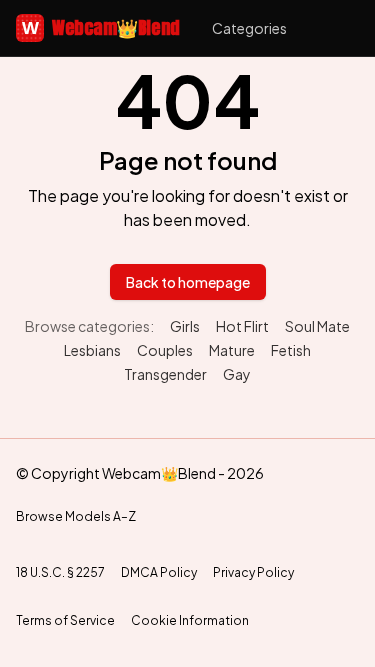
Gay (237, 374)
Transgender (165, 374)
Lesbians (92, 350)
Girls (185, 326)
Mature (232, 350)
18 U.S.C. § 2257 (60, 572)
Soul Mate (317, 326)
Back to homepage (188, 282)
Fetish (291, 350)
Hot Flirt (242, 326)
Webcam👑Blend (101, 27)
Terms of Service (65, 620)
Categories (249, 28)
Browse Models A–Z (76, 516)
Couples (165, 350)
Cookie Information (190, 620)
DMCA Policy (159, 572)
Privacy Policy (253, 572)
